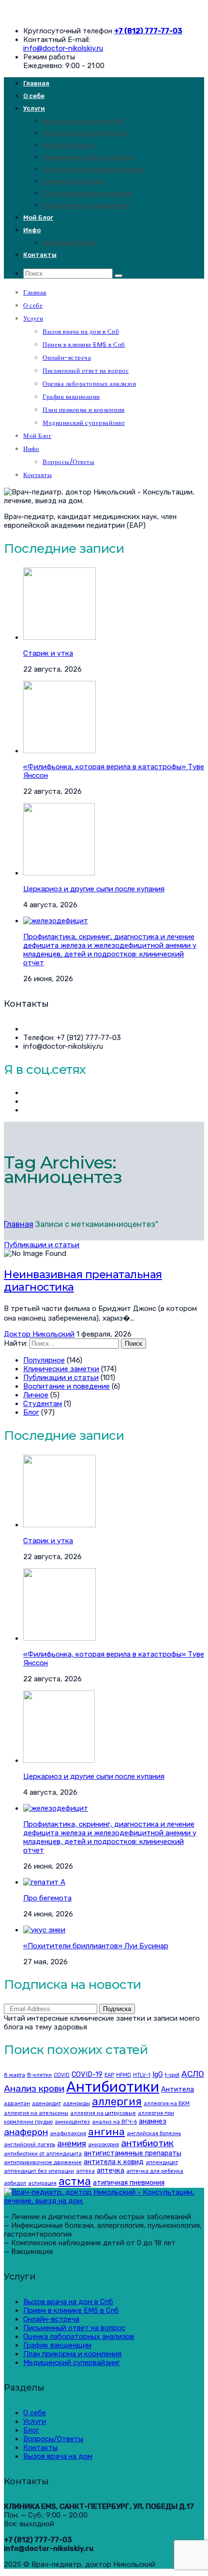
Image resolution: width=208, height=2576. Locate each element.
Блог (31, 1412)
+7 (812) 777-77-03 (148, 31)
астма (75, 2181)
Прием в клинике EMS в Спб (85, 133)
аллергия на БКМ (167, 2104)
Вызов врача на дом (58, 2456)
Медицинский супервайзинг (86, 205)
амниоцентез (72, 2122)
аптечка (111, 2170)
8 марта (15, 2075)
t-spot (172, 2075)
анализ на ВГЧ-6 (114, 2122)
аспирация (42, 2183)
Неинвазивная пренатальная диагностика (83, 1281)
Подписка (117, 2009)
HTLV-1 (142, 2075)
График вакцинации (73, 181)
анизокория (104, 2145)
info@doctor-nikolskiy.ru (63, 48)
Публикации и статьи (42, 1245)
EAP (109, 2075)
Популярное (44, 1360)
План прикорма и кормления (87, 193)
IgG (158, 2074)
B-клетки (39, 2075)
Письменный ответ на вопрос (88, 157)
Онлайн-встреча (68, 145)
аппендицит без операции (39, 2171)
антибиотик (147, 2143)
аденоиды (76, 2104)
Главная (36, 83)
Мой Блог (38, 218)
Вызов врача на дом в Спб (83, 121)
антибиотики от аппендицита (43, 2154)
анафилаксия (68, 2133)
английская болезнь (154, 2133)
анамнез (153, 2121)
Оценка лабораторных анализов (94, 169)
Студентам (43, 1404)
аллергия (117, 2102)
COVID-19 (87, 2074)
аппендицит (162, 2162)
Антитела (178, 2089)
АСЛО (193, 2074)
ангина (106, 2132)
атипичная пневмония (129, 2182)
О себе (34, 96)
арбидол (15, 2183)
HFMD (124, 2075)
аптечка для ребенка (155, 2171)
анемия (72, 2143)
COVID (62, 2075)
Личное (36, 1395)
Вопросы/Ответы (69, 243)
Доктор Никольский (39, 1334)
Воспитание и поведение (67, 1386)
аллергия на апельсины (36, 2113)
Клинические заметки (61, 1369)
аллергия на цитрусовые (103, 2113)
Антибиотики (113, 2087)
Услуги (34, 108)
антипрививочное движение (43, 2162)
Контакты (40, 255)
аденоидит (46, 2104)
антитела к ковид (114, 2162)
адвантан (17, 2104)
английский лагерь (30, 2145)
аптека (85, 2171)
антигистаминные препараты (133, 2153)
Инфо (32, 230)
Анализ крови (34, 2089)
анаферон (26, 2132)
